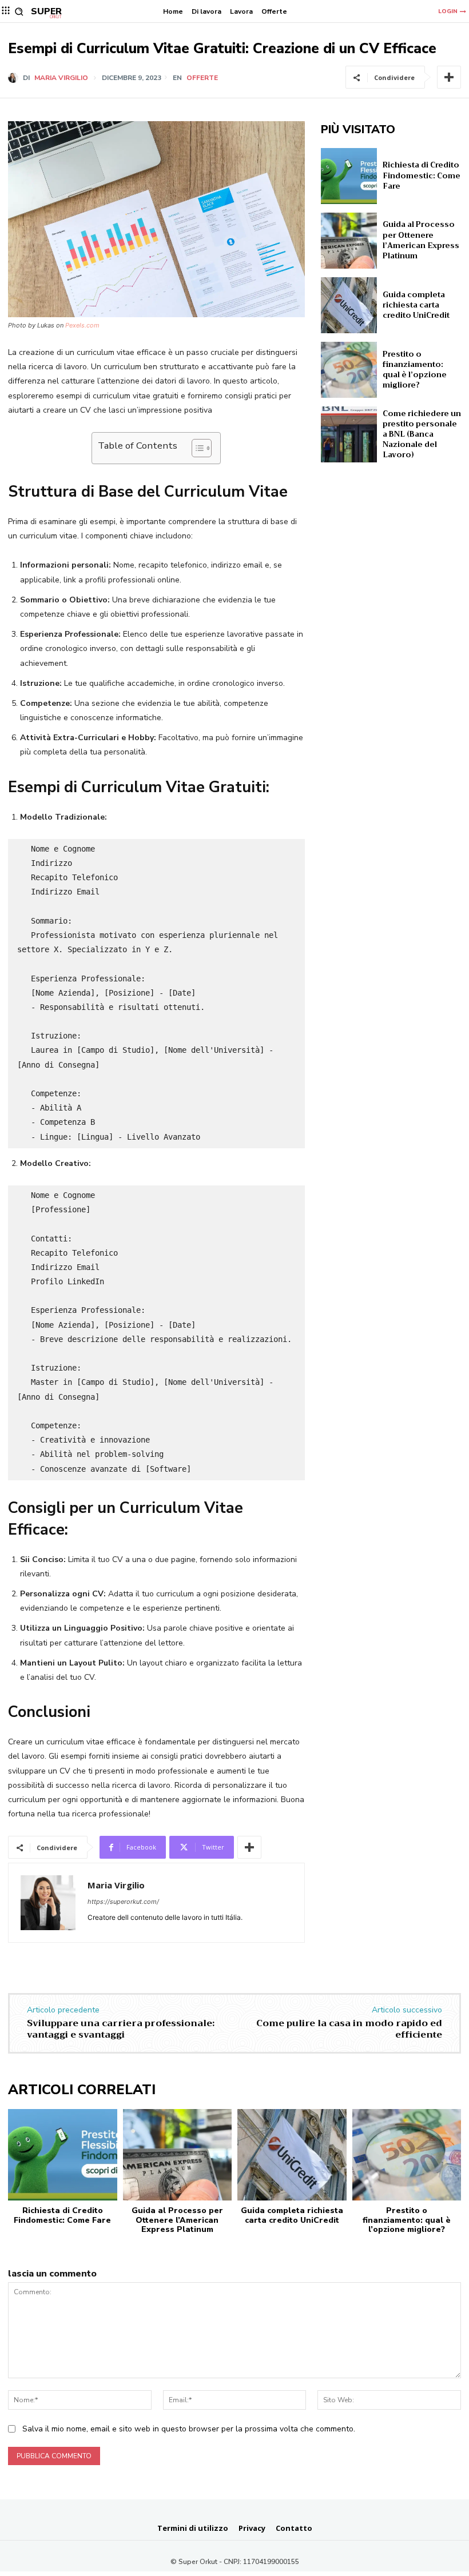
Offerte (202, 78)
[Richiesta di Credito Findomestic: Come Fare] (349, 176)
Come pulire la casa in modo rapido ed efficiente (349, 2029)
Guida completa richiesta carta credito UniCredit (416, 305)
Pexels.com (82, 325)
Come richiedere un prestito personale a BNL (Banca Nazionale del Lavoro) (422, 434)
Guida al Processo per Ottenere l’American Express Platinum (421, 240)
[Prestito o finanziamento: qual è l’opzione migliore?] (349, 370)
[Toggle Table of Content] (196, 448)
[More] (449, 77)
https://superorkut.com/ (123, 1902)
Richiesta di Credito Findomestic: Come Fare (422, 175)
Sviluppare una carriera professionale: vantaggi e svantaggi (121, 2029)
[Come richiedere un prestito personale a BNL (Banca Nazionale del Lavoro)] (349, 434)
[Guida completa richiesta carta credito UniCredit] (349, 305)
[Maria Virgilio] (15, 78)
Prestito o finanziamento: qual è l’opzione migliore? (415, 370)
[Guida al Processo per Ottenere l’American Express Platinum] (349, 241)
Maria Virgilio (61, 78)
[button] (19, 12)
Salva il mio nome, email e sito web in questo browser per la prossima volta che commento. (189, 2429)
